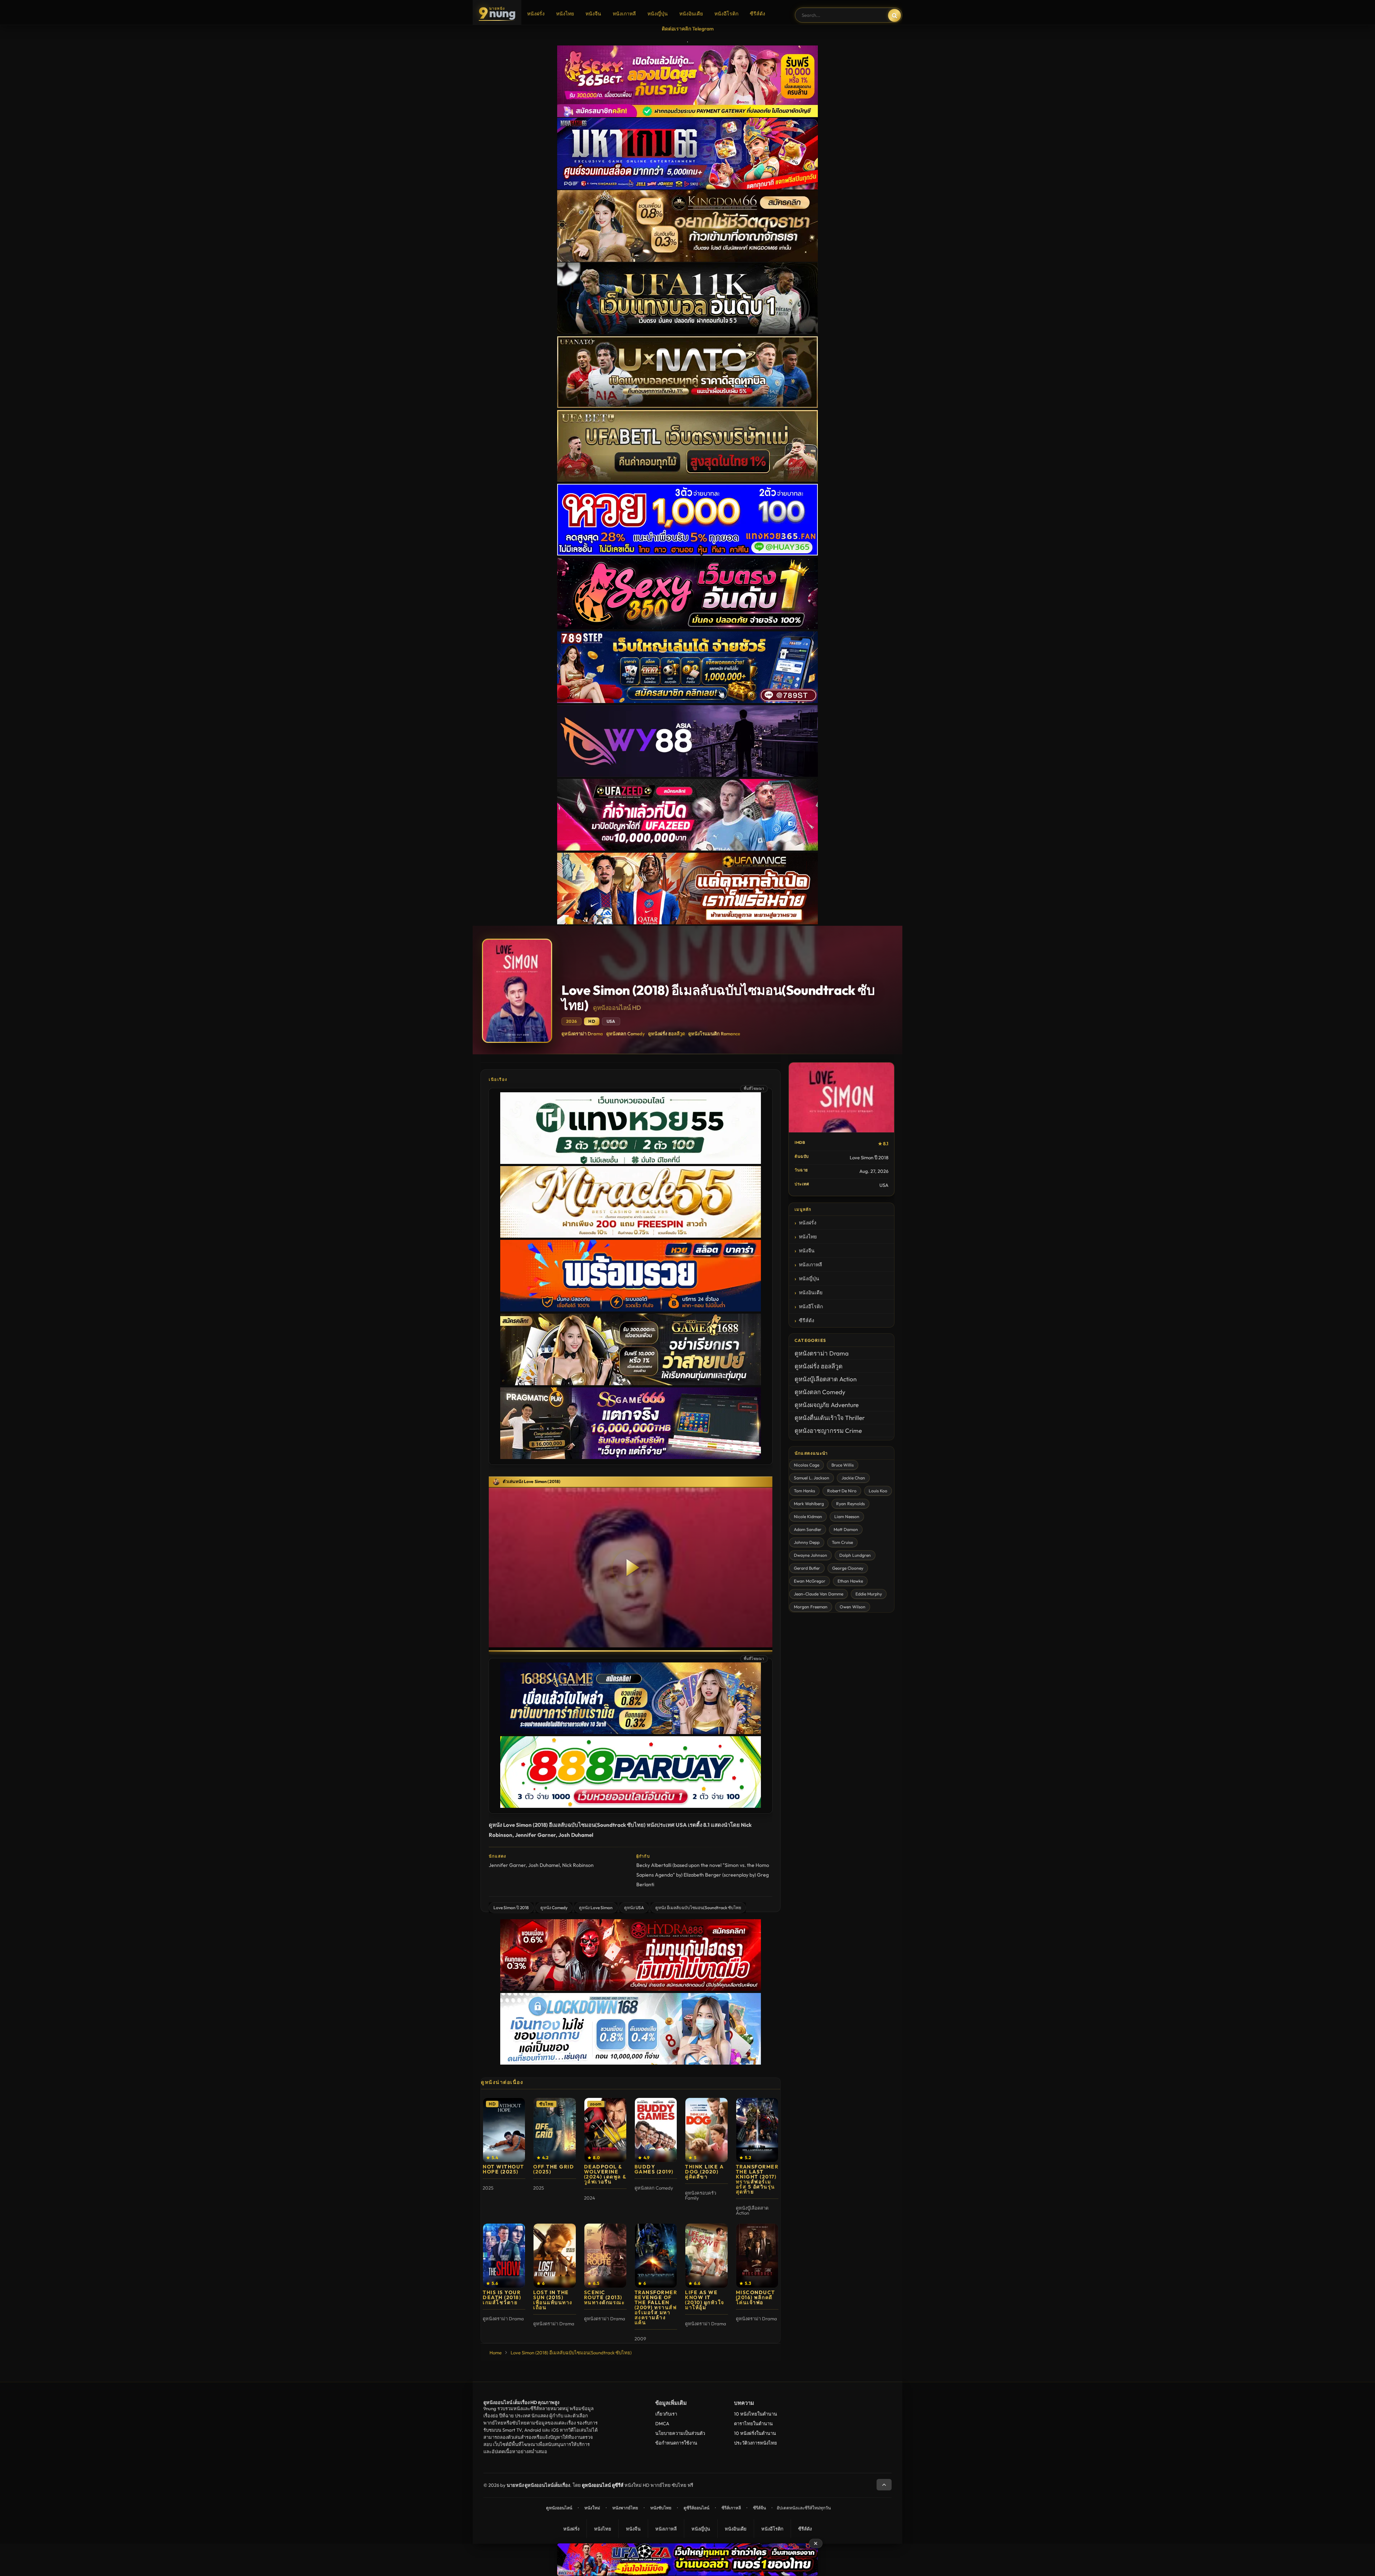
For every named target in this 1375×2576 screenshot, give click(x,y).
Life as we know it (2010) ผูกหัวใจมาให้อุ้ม (705, 2300)
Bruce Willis (843, 1465)
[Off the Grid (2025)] (554, 2130)
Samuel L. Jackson (812, 1478)
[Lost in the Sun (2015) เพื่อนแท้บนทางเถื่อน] (554, 2256)
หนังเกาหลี (624, 14)
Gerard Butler (807, 1568)
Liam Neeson (847, 1516)
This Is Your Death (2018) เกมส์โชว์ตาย (502, 2297)
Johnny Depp (807, 1542)
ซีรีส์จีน (759, 2508)
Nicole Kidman (808, 1516)
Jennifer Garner (507, 1865)
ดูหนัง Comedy (554, 1908)
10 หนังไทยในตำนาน (756, 2414)
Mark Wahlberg (809, 1504)
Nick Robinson (578, 1865)
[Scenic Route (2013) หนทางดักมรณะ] (605, 2256)
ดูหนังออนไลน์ (559, 2508)
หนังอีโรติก (726, 14)
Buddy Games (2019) (654, 2169)
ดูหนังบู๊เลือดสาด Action (826, 1379)
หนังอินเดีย (691, 14)
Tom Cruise (842, 1542)
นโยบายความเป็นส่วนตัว (680, 2433)
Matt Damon (846, 1529)
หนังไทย (565, 14)
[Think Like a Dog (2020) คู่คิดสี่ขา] (706, 2130)
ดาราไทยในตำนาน (753, 2423)
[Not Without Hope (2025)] (504, 2130)
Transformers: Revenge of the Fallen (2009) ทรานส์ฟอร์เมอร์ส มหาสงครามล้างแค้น (659, 2307)
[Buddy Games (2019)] (656, 2130)
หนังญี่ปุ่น (658, 14)
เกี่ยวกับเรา (666, 2414)
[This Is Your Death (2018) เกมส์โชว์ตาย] (504, 2256)
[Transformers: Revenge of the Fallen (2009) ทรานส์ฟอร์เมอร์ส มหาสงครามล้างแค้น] (656, 2256)
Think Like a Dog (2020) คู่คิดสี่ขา (704, 2172)
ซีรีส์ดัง (758, 14)
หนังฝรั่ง (536, 14)
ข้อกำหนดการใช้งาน (676, 2443)
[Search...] (894, 15)
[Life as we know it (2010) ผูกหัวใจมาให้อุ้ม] (706, 2256)
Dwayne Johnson (810, 1555)
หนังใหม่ (592, 2508)
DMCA (662, 2423)
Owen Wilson (853, 1607)
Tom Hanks (804, 1491)
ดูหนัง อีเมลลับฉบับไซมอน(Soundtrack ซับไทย (698, 1908)
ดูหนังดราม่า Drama (582, 1034)
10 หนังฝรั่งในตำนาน (755, 2433)
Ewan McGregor (810, 1581)
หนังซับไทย (661, 2508)
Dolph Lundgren (855, 1555)
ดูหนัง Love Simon (596, 1908)
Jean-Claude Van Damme (819, 1594)
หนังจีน (593, 14)
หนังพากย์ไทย (625, 2508)
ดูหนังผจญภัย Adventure (827, 1405)
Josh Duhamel (544, 1865)
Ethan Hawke (850, 1581)
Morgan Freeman (811, 1607)
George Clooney (848, 1568)
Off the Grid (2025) (554, 2169)
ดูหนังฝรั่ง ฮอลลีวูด (667, 1034)
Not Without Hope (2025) (503, 2169)
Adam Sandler (808, 1529)
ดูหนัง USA (634, 1908)
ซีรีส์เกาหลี (731, 2508)
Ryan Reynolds (850, 1504)
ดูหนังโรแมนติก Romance (714, 1034)
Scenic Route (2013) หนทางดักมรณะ (605, 2297)
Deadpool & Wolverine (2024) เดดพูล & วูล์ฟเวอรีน (605, 2174)
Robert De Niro (842, 1491)
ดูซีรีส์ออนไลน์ (696, 2508)
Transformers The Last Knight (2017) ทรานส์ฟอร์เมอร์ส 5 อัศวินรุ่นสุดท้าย (759, 2179)
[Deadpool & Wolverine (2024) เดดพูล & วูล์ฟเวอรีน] (605, 2130)
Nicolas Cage (807, 1465)
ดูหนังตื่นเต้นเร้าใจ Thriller (830, 1418)
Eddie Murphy (869, 1594)
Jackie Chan (853, 1478)
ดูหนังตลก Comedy (626, 1034)
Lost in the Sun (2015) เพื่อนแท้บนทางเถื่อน (553, 2300)
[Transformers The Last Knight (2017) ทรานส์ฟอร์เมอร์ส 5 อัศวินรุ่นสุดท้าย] (757, 2130)
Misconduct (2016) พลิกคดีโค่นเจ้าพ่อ (756, 2297)
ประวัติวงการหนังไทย (756, 2443)
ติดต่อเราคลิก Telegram (688, 29)
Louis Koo (878, 1491)
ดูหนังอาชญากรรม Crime (828, 1431)
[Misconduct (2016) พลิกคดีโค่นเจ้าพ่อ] (757, 2256)
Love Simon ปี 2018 (511, 1908)
